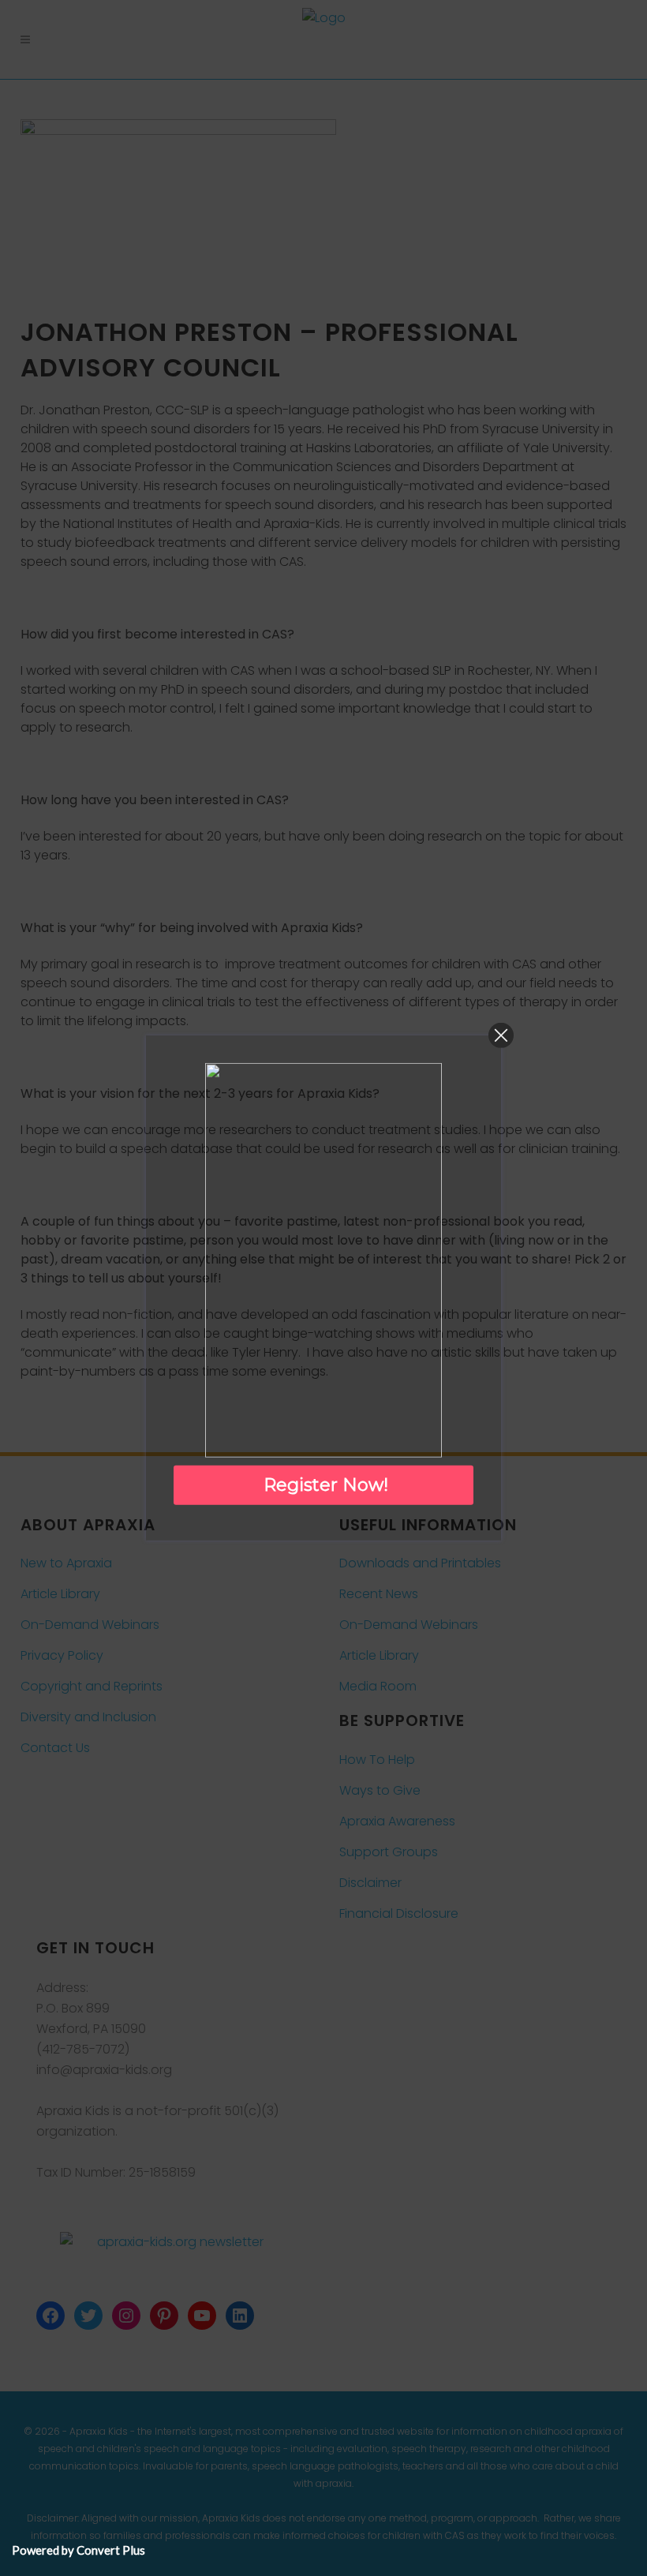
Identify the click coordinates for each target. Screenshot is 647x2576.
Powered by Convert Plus (79, 2550)
